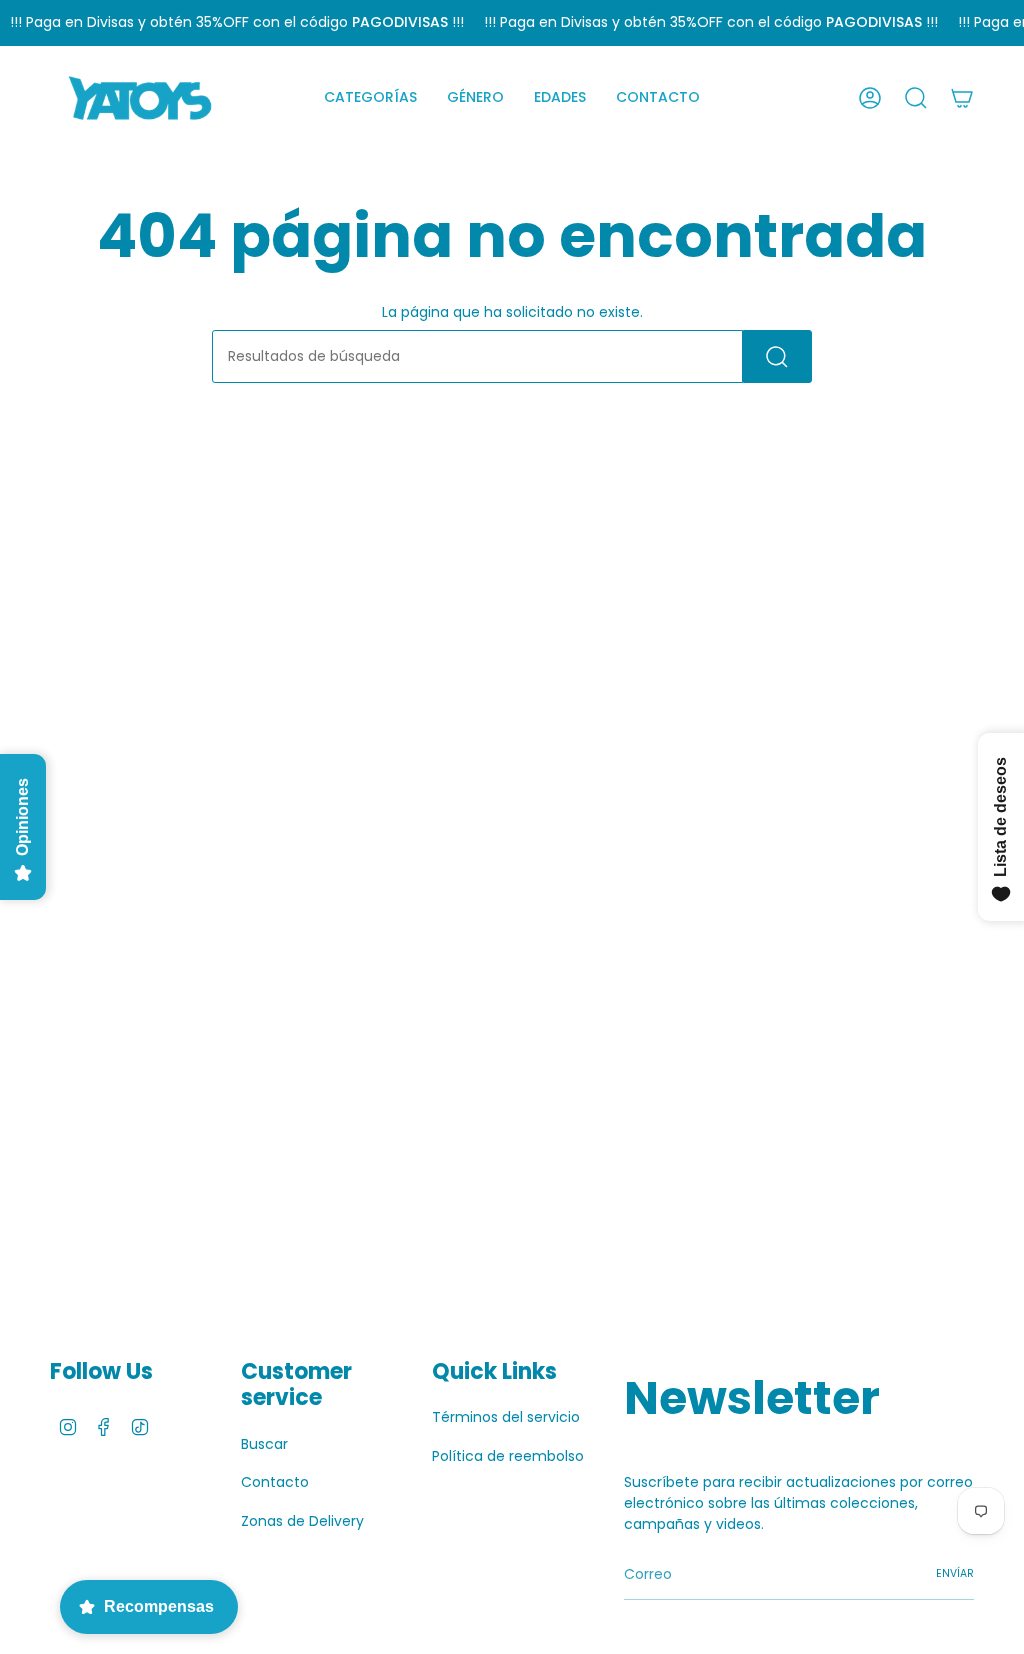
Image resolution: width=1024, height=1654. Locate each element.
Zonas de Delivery (302, 1521)
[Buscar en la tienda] (777, 356)
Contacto (275, 1482)
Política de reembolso (508, 1456)
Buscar (264, 1444)
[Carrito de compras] (962, 98)
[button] (370, 98)
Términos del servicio (506, 1417)
